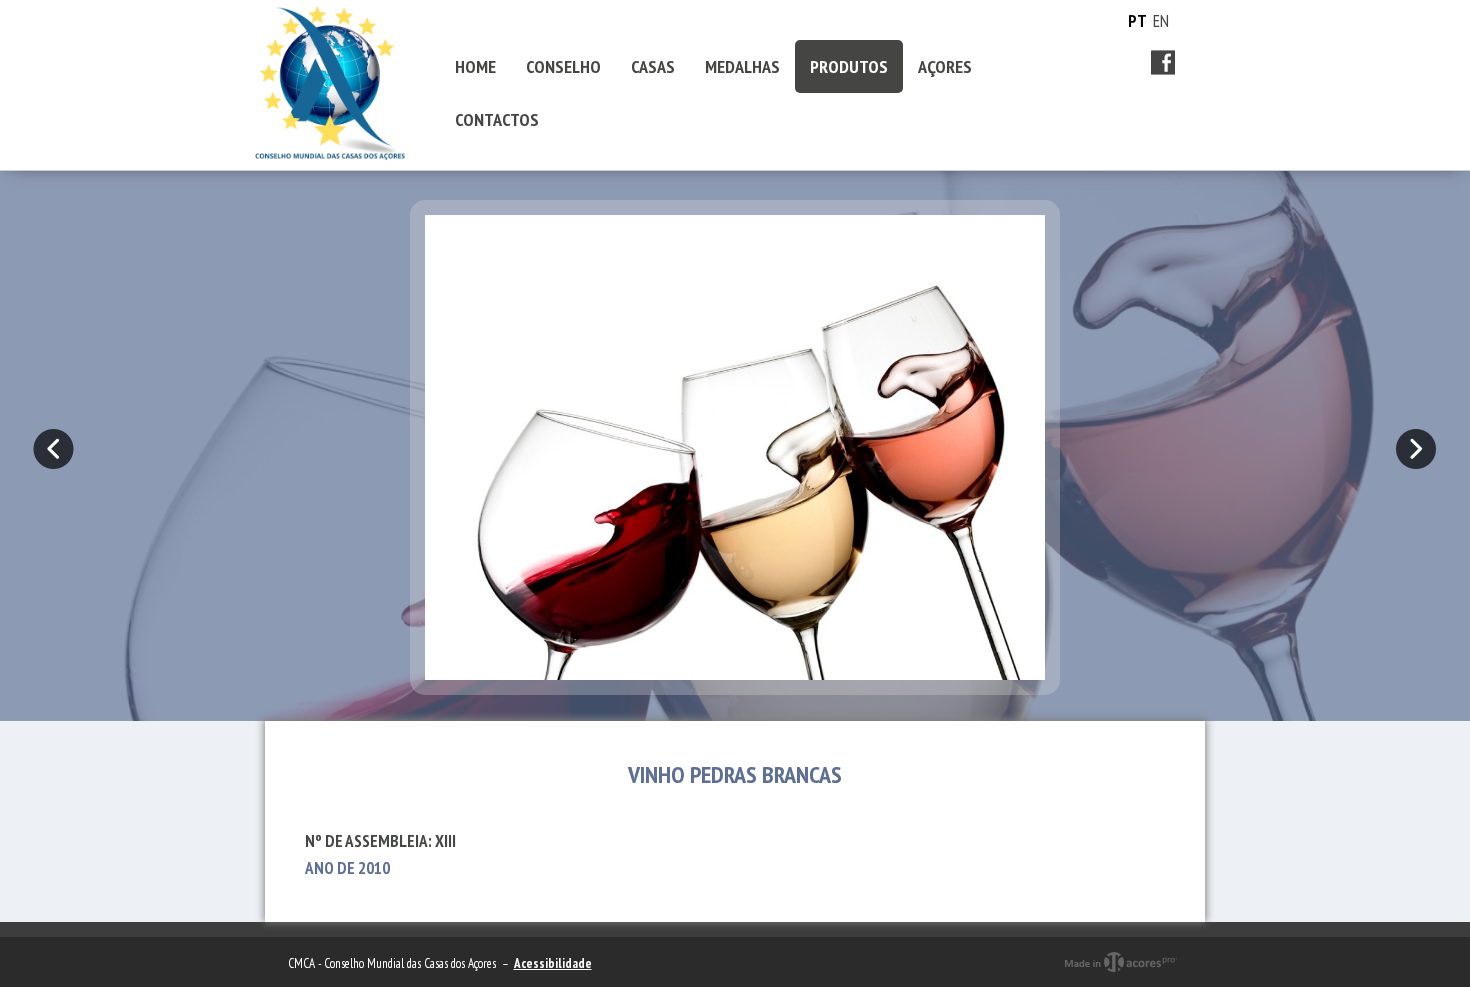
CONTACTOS (497, 119)
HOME (475, 66)
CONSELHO (563, 66)
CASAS (653, 66)
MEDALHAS (742, 66)
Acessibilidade (553, 963)
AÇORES (945, 66)
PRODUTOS (849, 66)
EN (1161, 21)
